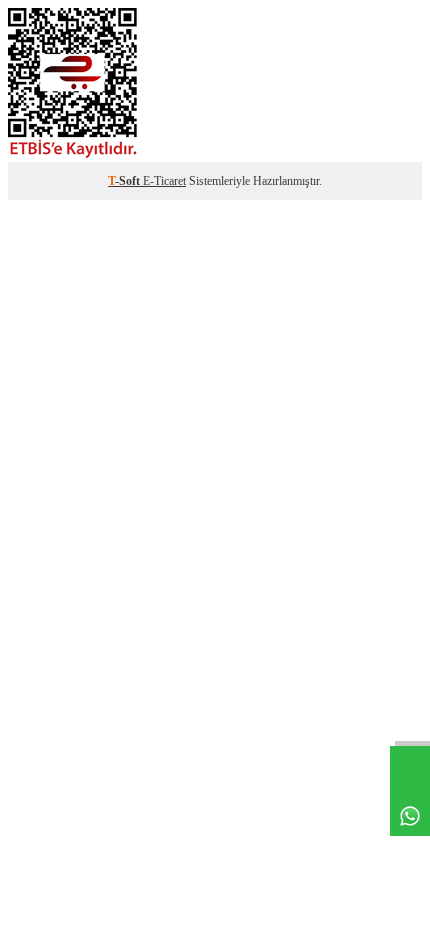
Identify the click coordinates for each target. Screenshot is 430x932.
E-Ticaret (164, 181)
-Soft (125, 181)
